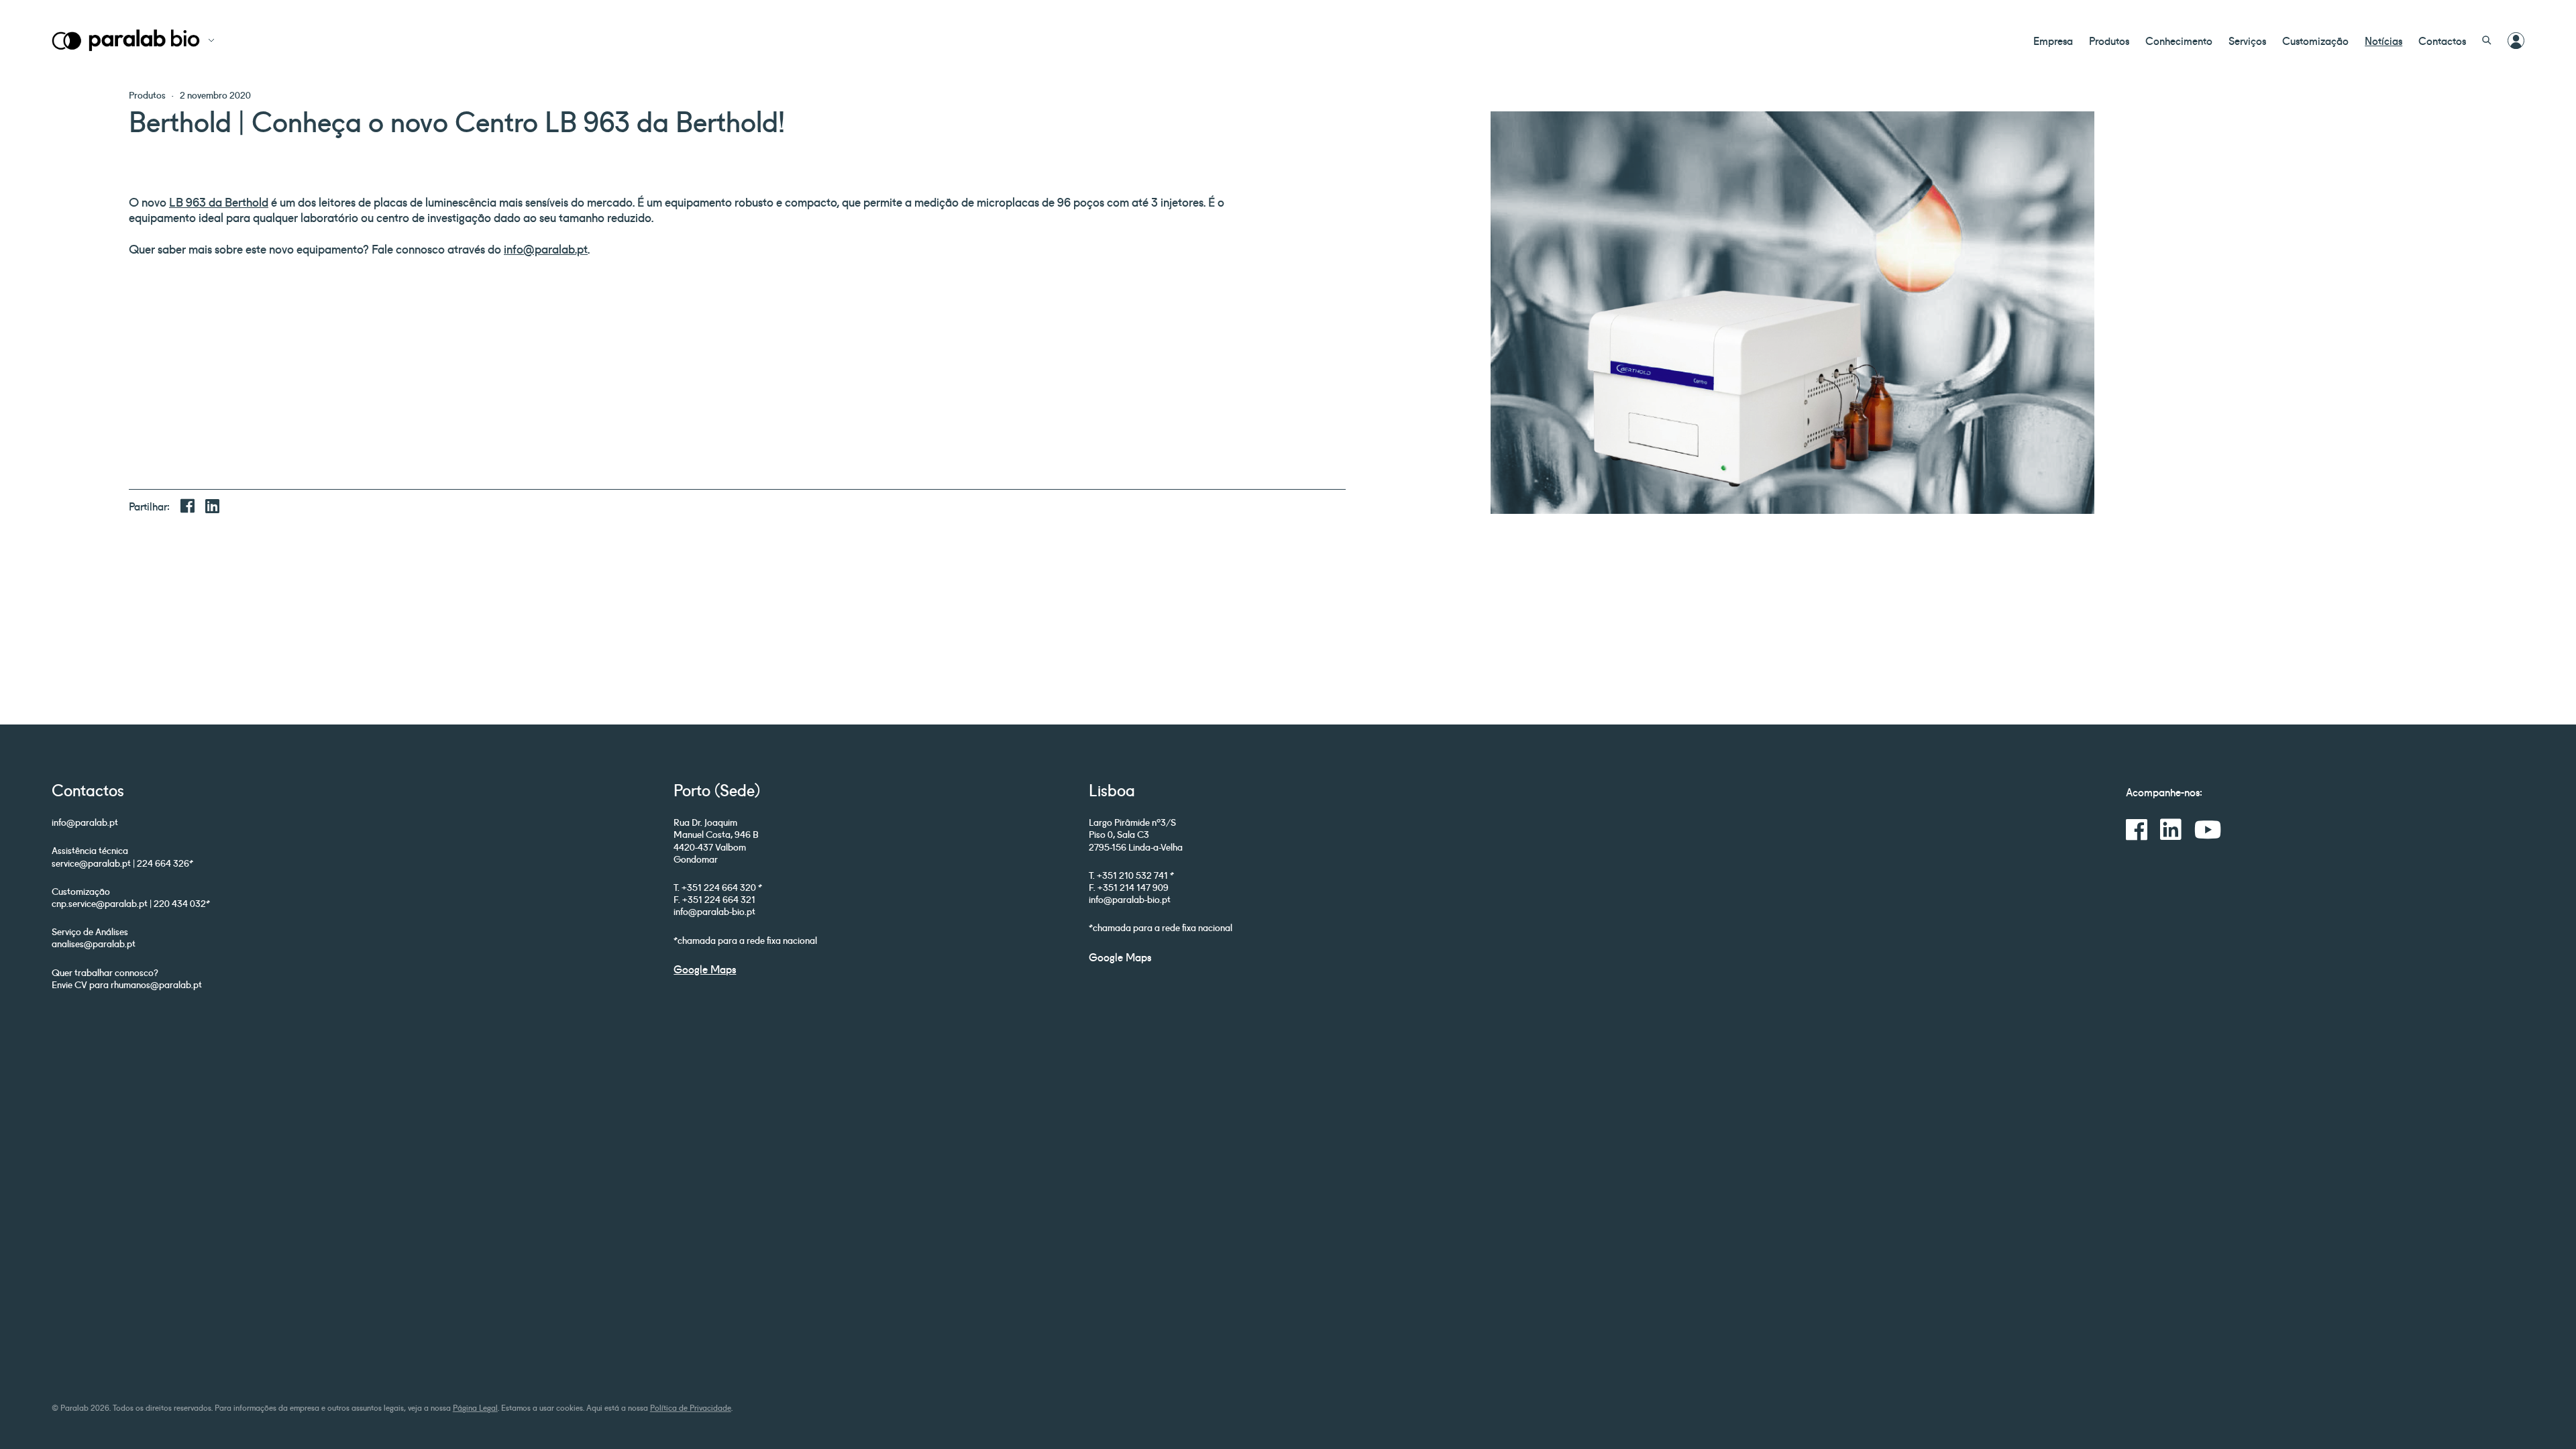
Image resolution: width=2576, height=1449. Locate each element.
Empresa (2053, 40)
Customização (2315, 40)
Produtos (2109, 40)
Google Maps (705, 969)
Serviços (2247, 40)
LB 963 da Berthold (219, 201)
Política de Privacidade (691, 1407)
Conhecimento (2179, 40)
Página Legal (475, 1407)
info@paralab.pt (546, 248)
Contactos (2442, 40)
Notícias (2383, 40)
